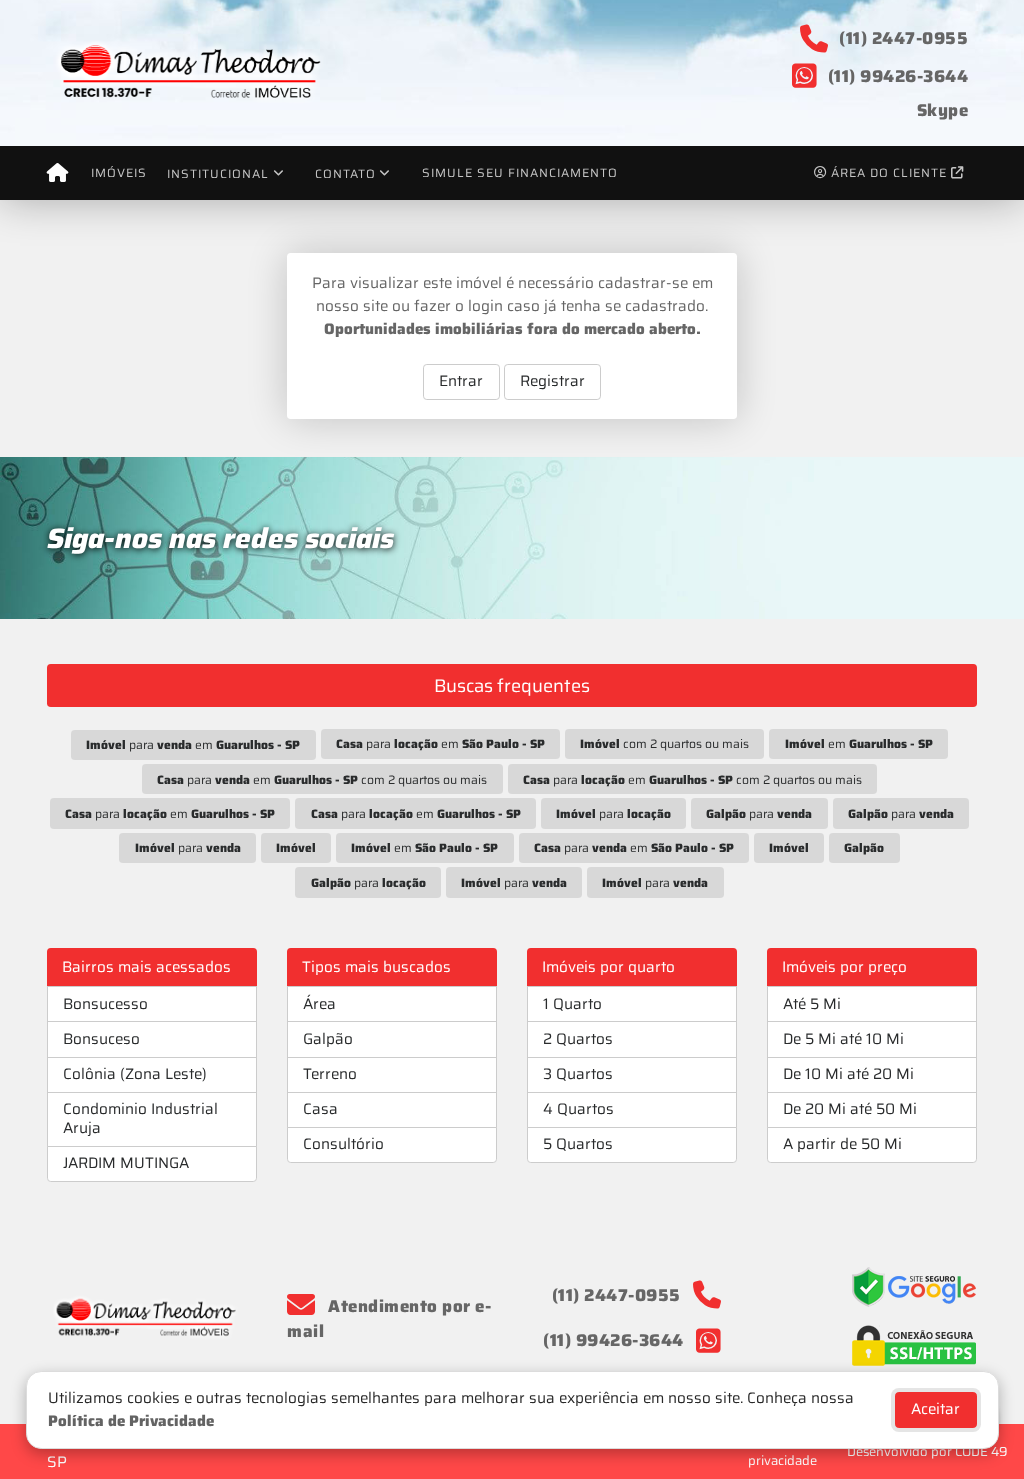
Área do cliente (889, 172)
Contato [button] (345, 173)
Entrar (461, 381)
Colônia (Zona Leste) (135, 1074)
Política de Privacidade (131, 1421)
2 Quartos (578, 1039)
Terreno (330, 1074)
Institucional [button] (218, 173)
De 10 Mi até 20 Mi (848, 1074)
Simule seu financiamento (520, 172)
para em (193, 744)
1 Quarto (572, 1004)
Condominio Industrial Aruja (140, 1118)
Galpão (328, 1039)
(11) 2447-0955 (903, 38)
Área (319, 1004)
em (859, 743)
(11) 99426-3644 (898, 76)
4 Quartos (578, 1109)
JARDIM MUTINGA (126, 1163)
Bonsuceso (101, 1039)
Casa (320, 1109)
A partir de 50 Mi (842, 1144)
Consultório (343, 1144)
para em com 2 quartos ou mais (322, 779)
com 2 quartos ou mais (664, 743)
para (613, 813)
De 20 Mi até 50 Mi (850, 1109)
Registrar (552, 381)
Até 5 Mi (812, 1004)
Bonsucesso (105, 1004)
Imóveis (119, 172)
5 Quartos (578, 1144)
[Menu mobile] (57, 173)
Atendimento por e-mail (389, 1319)
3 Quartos (578, 1074)
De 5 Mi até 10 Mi (843, 1039)
